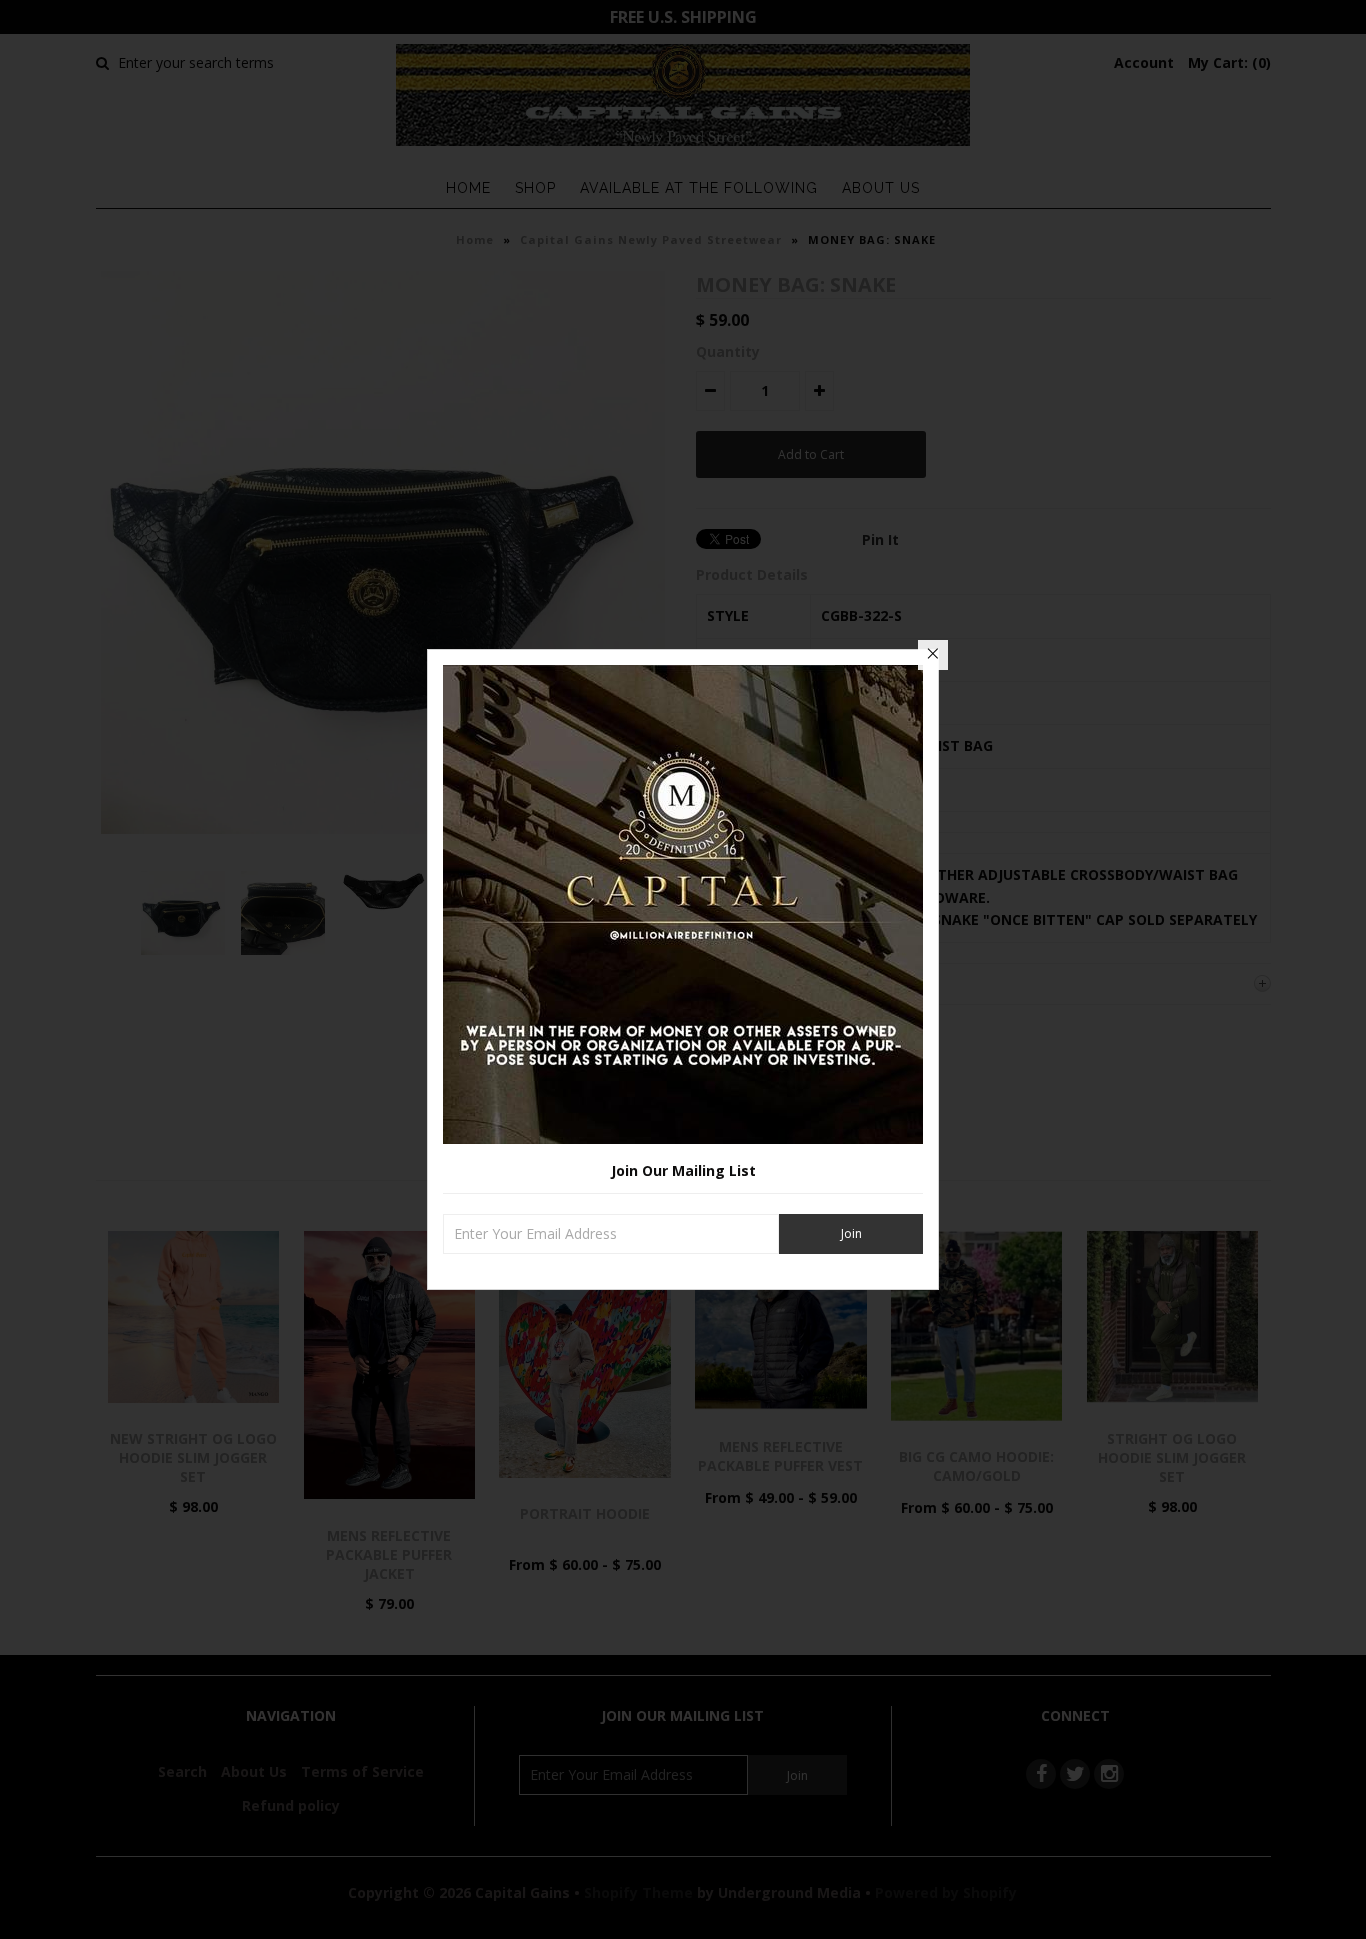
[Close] (933, 655)
